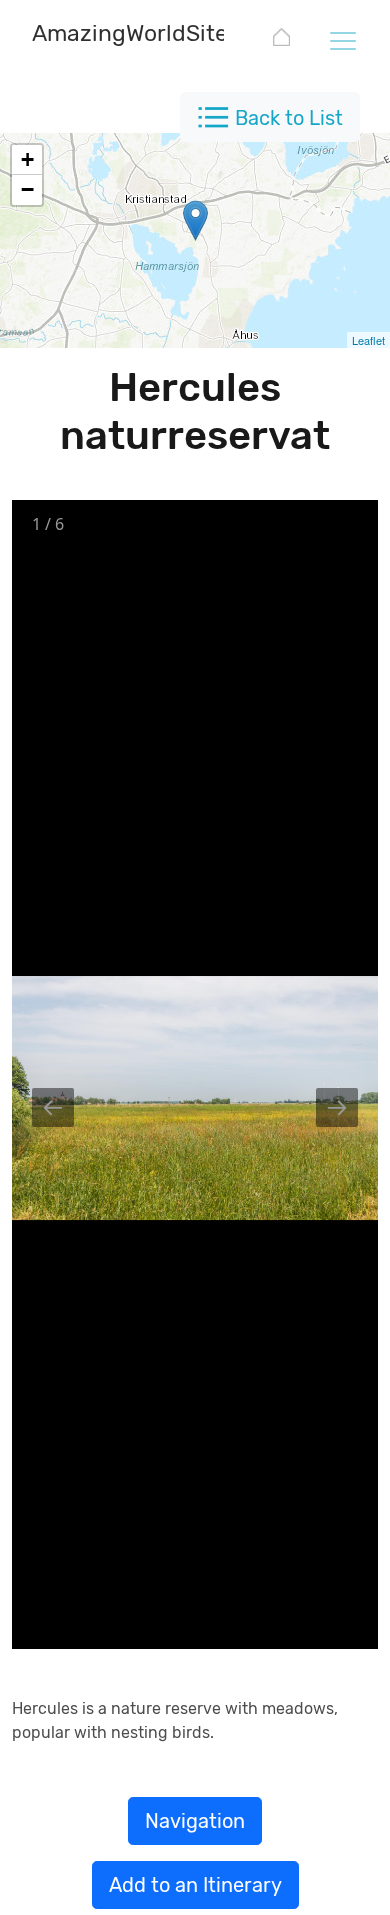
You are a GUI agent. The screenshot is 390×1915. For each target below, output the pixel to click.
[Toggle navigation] (342, 40)
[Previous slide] (53, 1107)
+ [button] (27, 159)
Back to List (289, 118)
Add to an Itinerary (195, 1885)
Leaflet (368, 340)
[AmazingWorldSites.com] (281, 40)
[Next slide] (337, 1107)
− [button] (27, 189)
